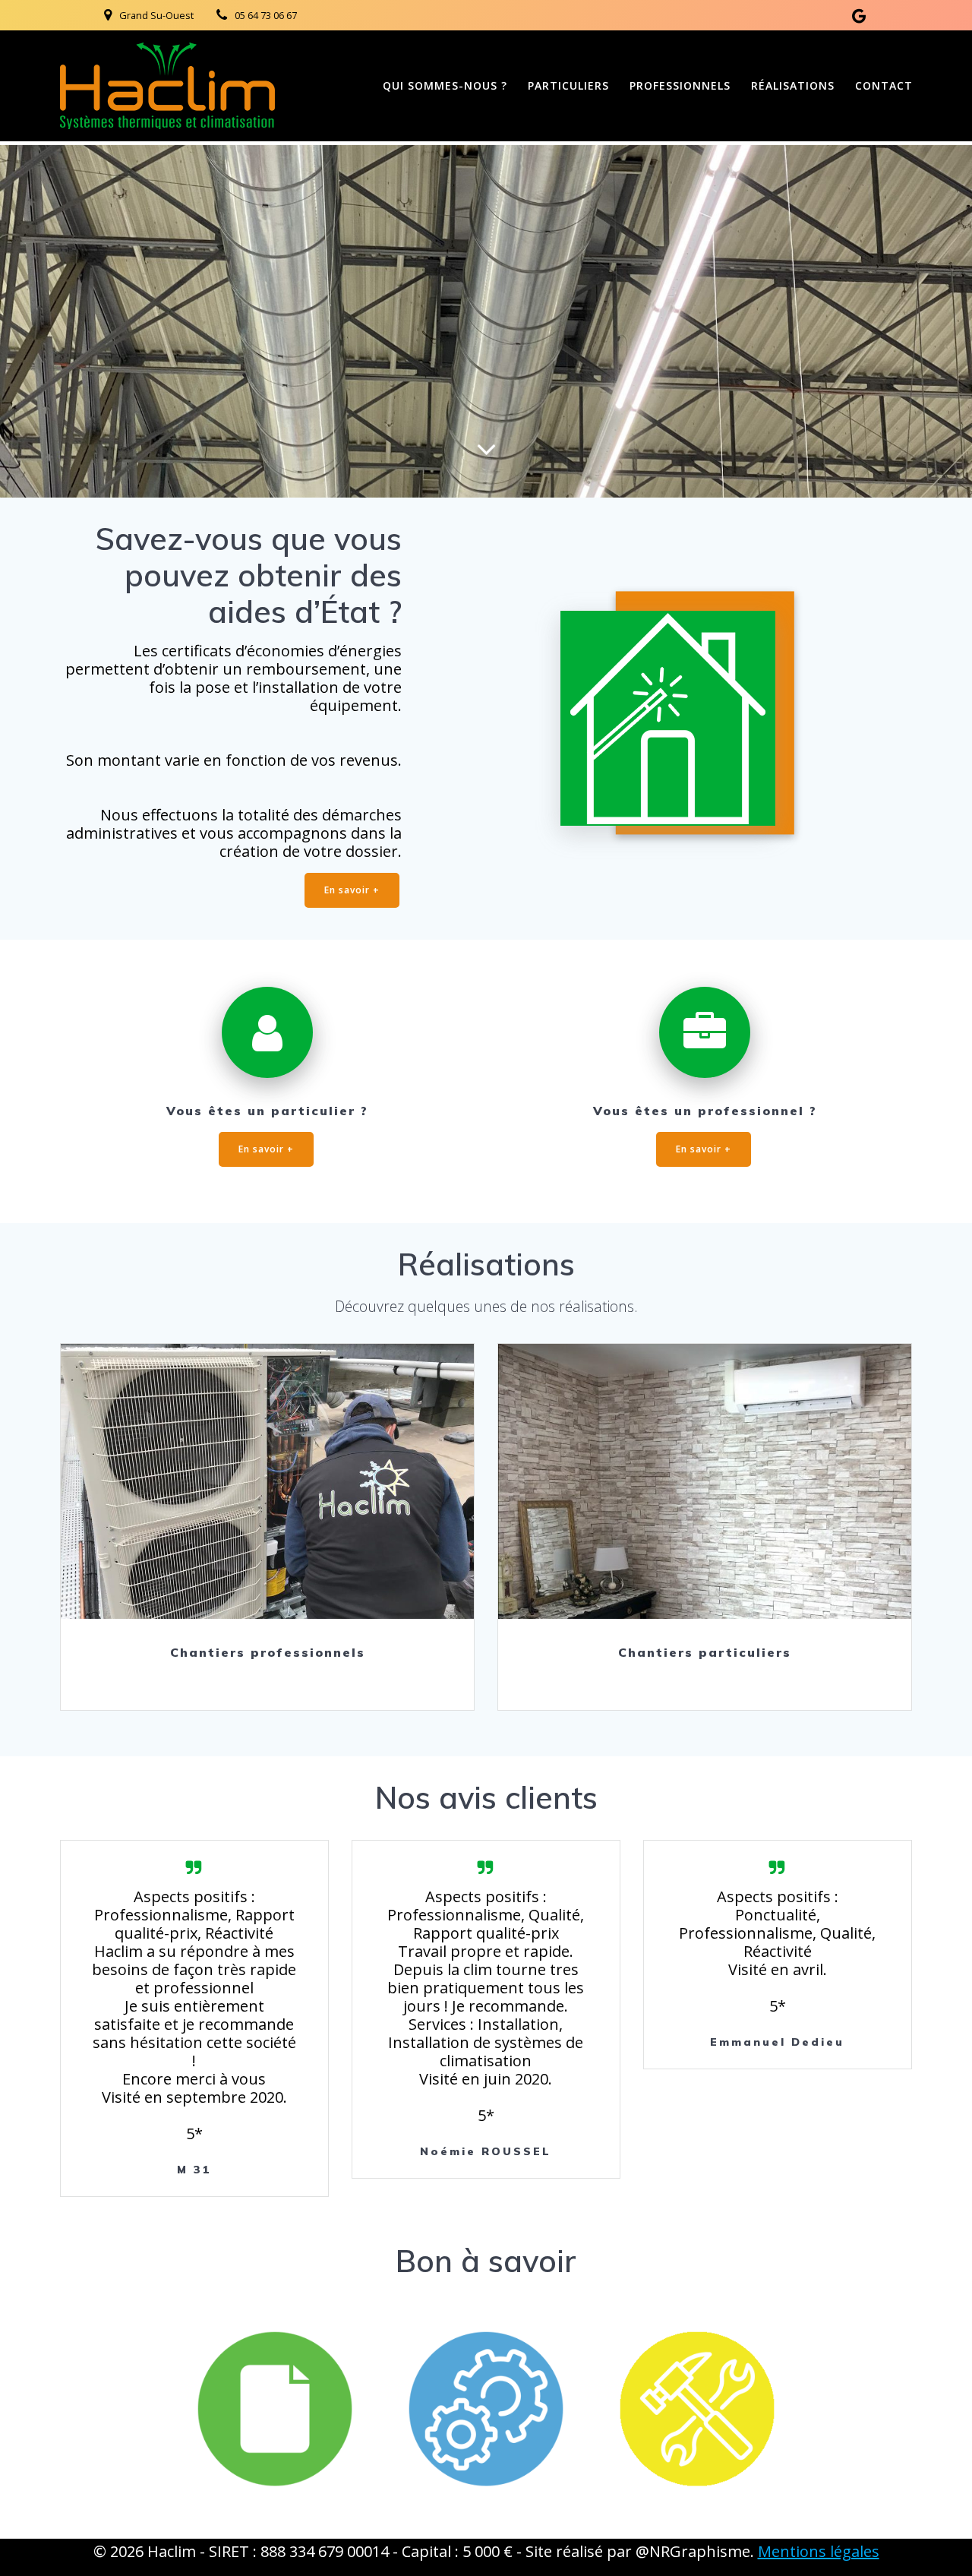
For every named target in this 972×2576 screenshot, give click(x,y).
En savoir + (352, 890)
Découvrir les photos (267, 1481)
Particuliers (568, 85)
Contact (884, 85)
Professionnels (680, 85)
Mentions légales (819, 2551)
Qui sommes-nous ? (445, 85)
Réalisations (793, 85)
